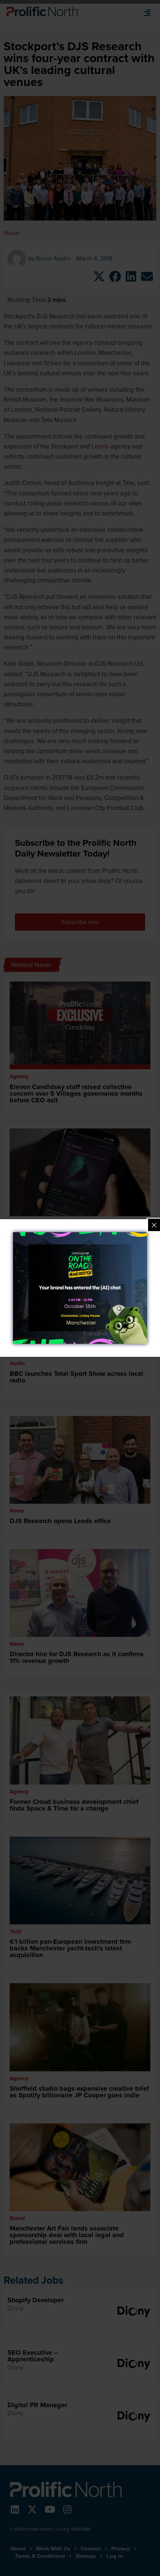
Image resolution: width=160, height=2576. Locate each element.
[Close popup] (154, 1225)
